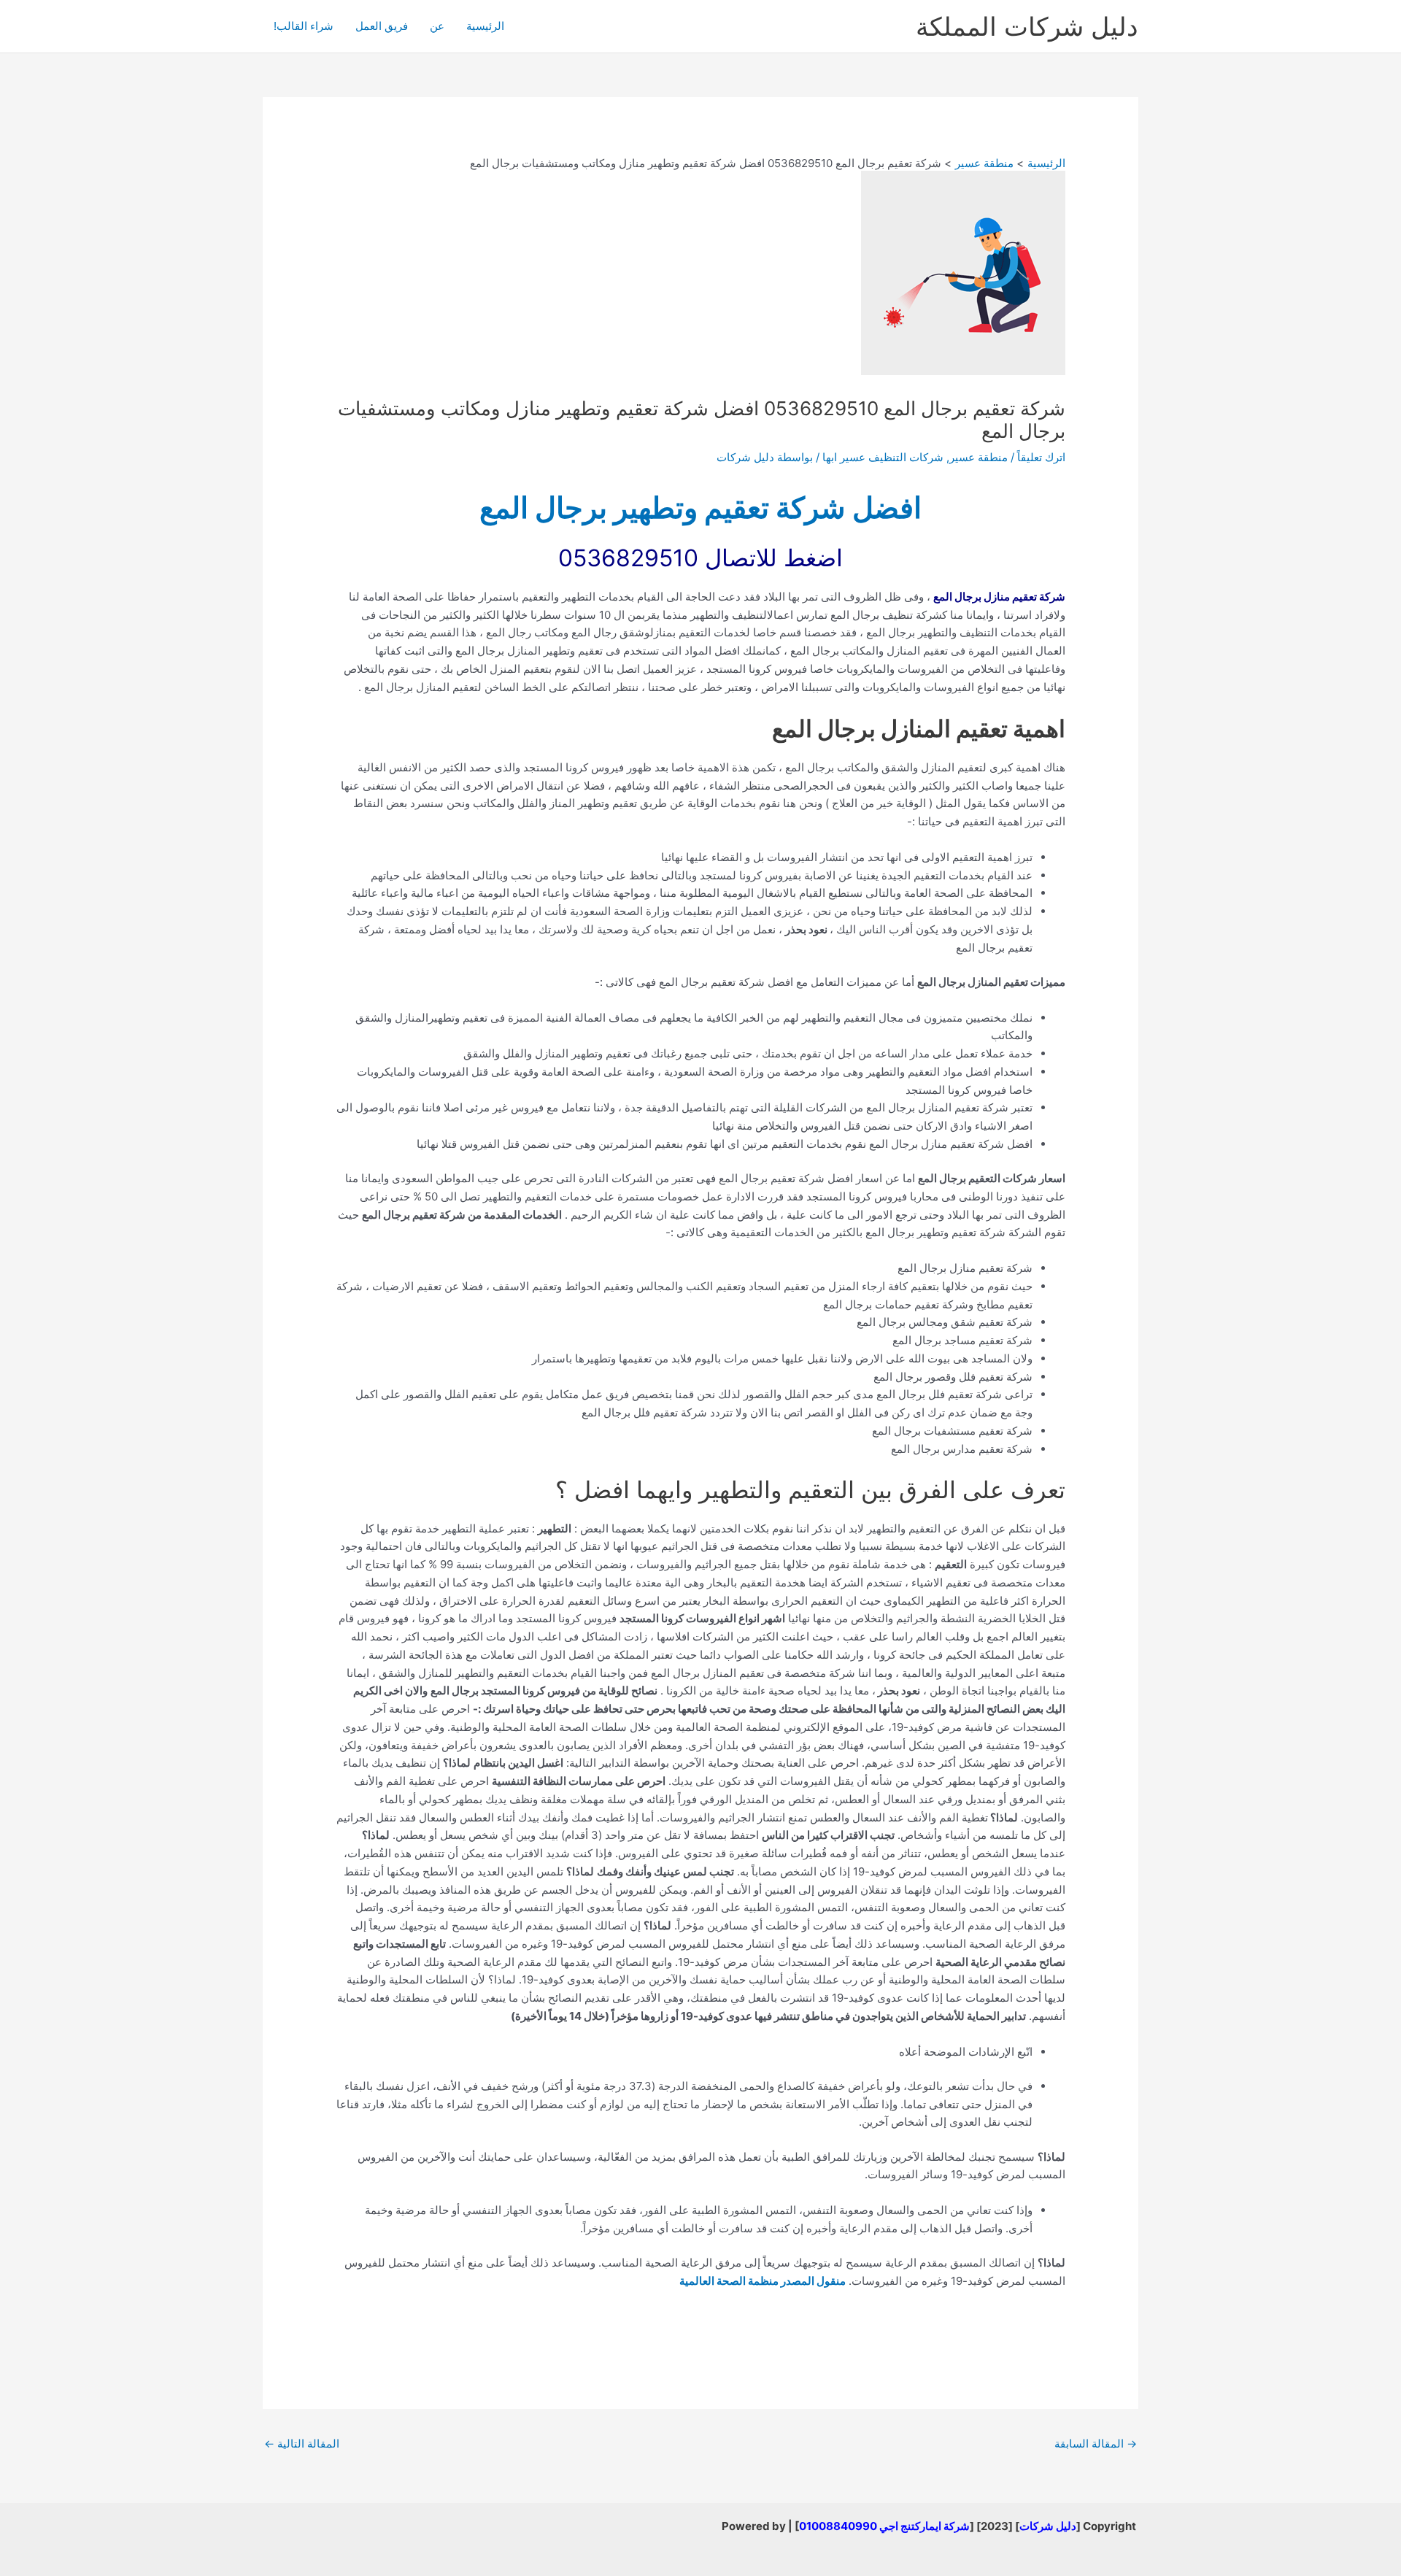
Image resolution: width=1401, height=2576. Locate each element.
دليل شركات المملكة (1027, 26)
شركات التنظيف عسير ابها (883, 457)
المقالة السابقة (1096, 2444)
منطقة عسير (979, 457)
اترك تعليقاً (1041, 457)
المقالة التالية (302, 2444)
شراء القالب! (304, 26)
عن (437, 26)
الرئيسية (485, 26)
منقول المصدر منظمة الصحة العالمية (763, 2281)
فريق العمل (382, 26)
